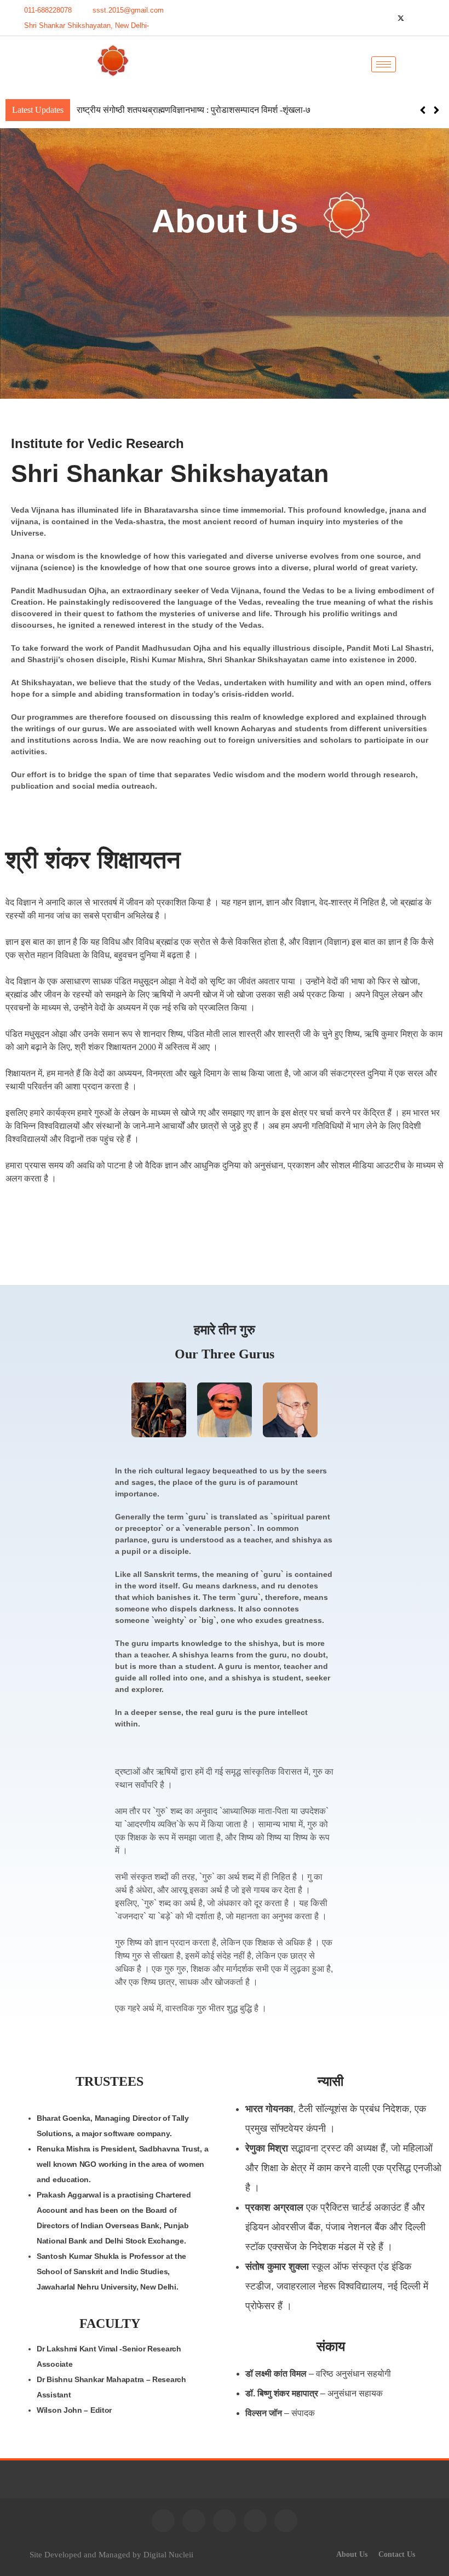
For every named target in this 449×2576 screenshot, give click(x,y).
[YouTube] (364, 18)
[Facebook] (382, 18)
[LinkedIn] (419, 18)
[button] (427, 64)
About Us (352, 2554)
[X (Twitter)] (401, 18)
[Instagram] (438, 18)
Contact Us (397, 2554)
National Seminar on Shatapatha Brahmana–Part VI (166, 110)
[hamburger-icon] (384, 64)
